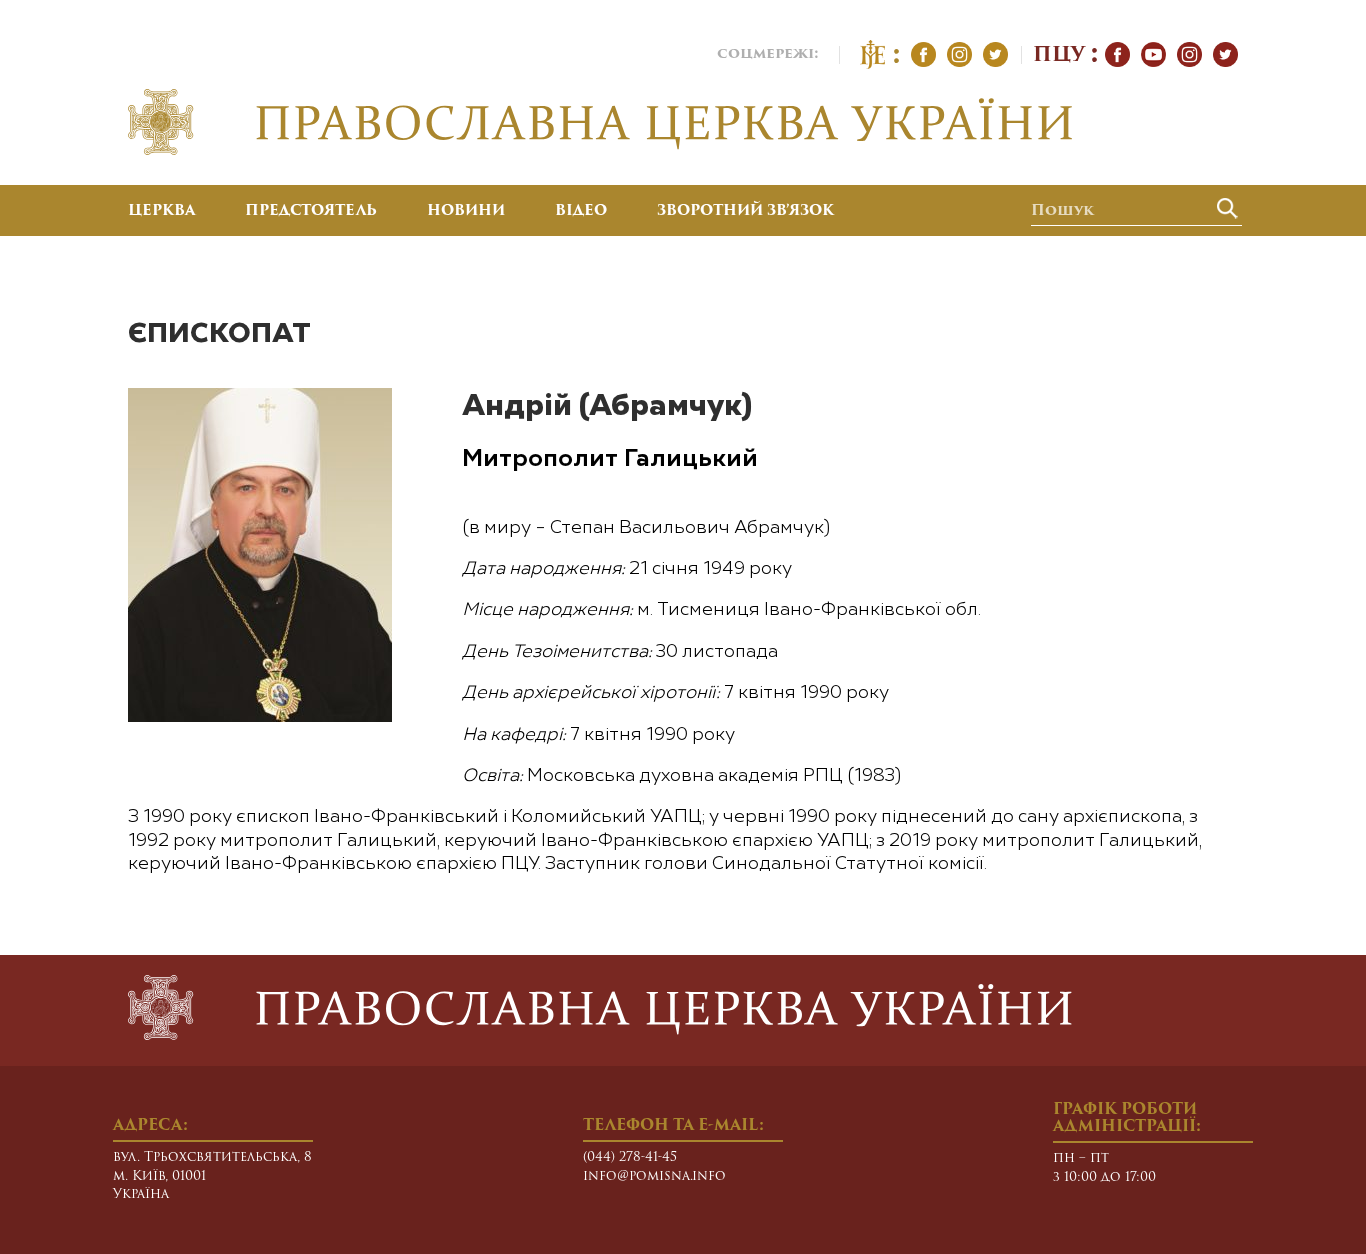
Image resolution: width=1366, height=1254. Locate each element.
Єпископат (219, 334)
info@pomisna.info (654, 1176)
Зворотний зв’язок (745, 212)
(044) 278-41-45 (630, 1157)
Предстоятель (311, 212)
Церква (161, 212)
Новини (466, 212)
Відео (581, 212)
